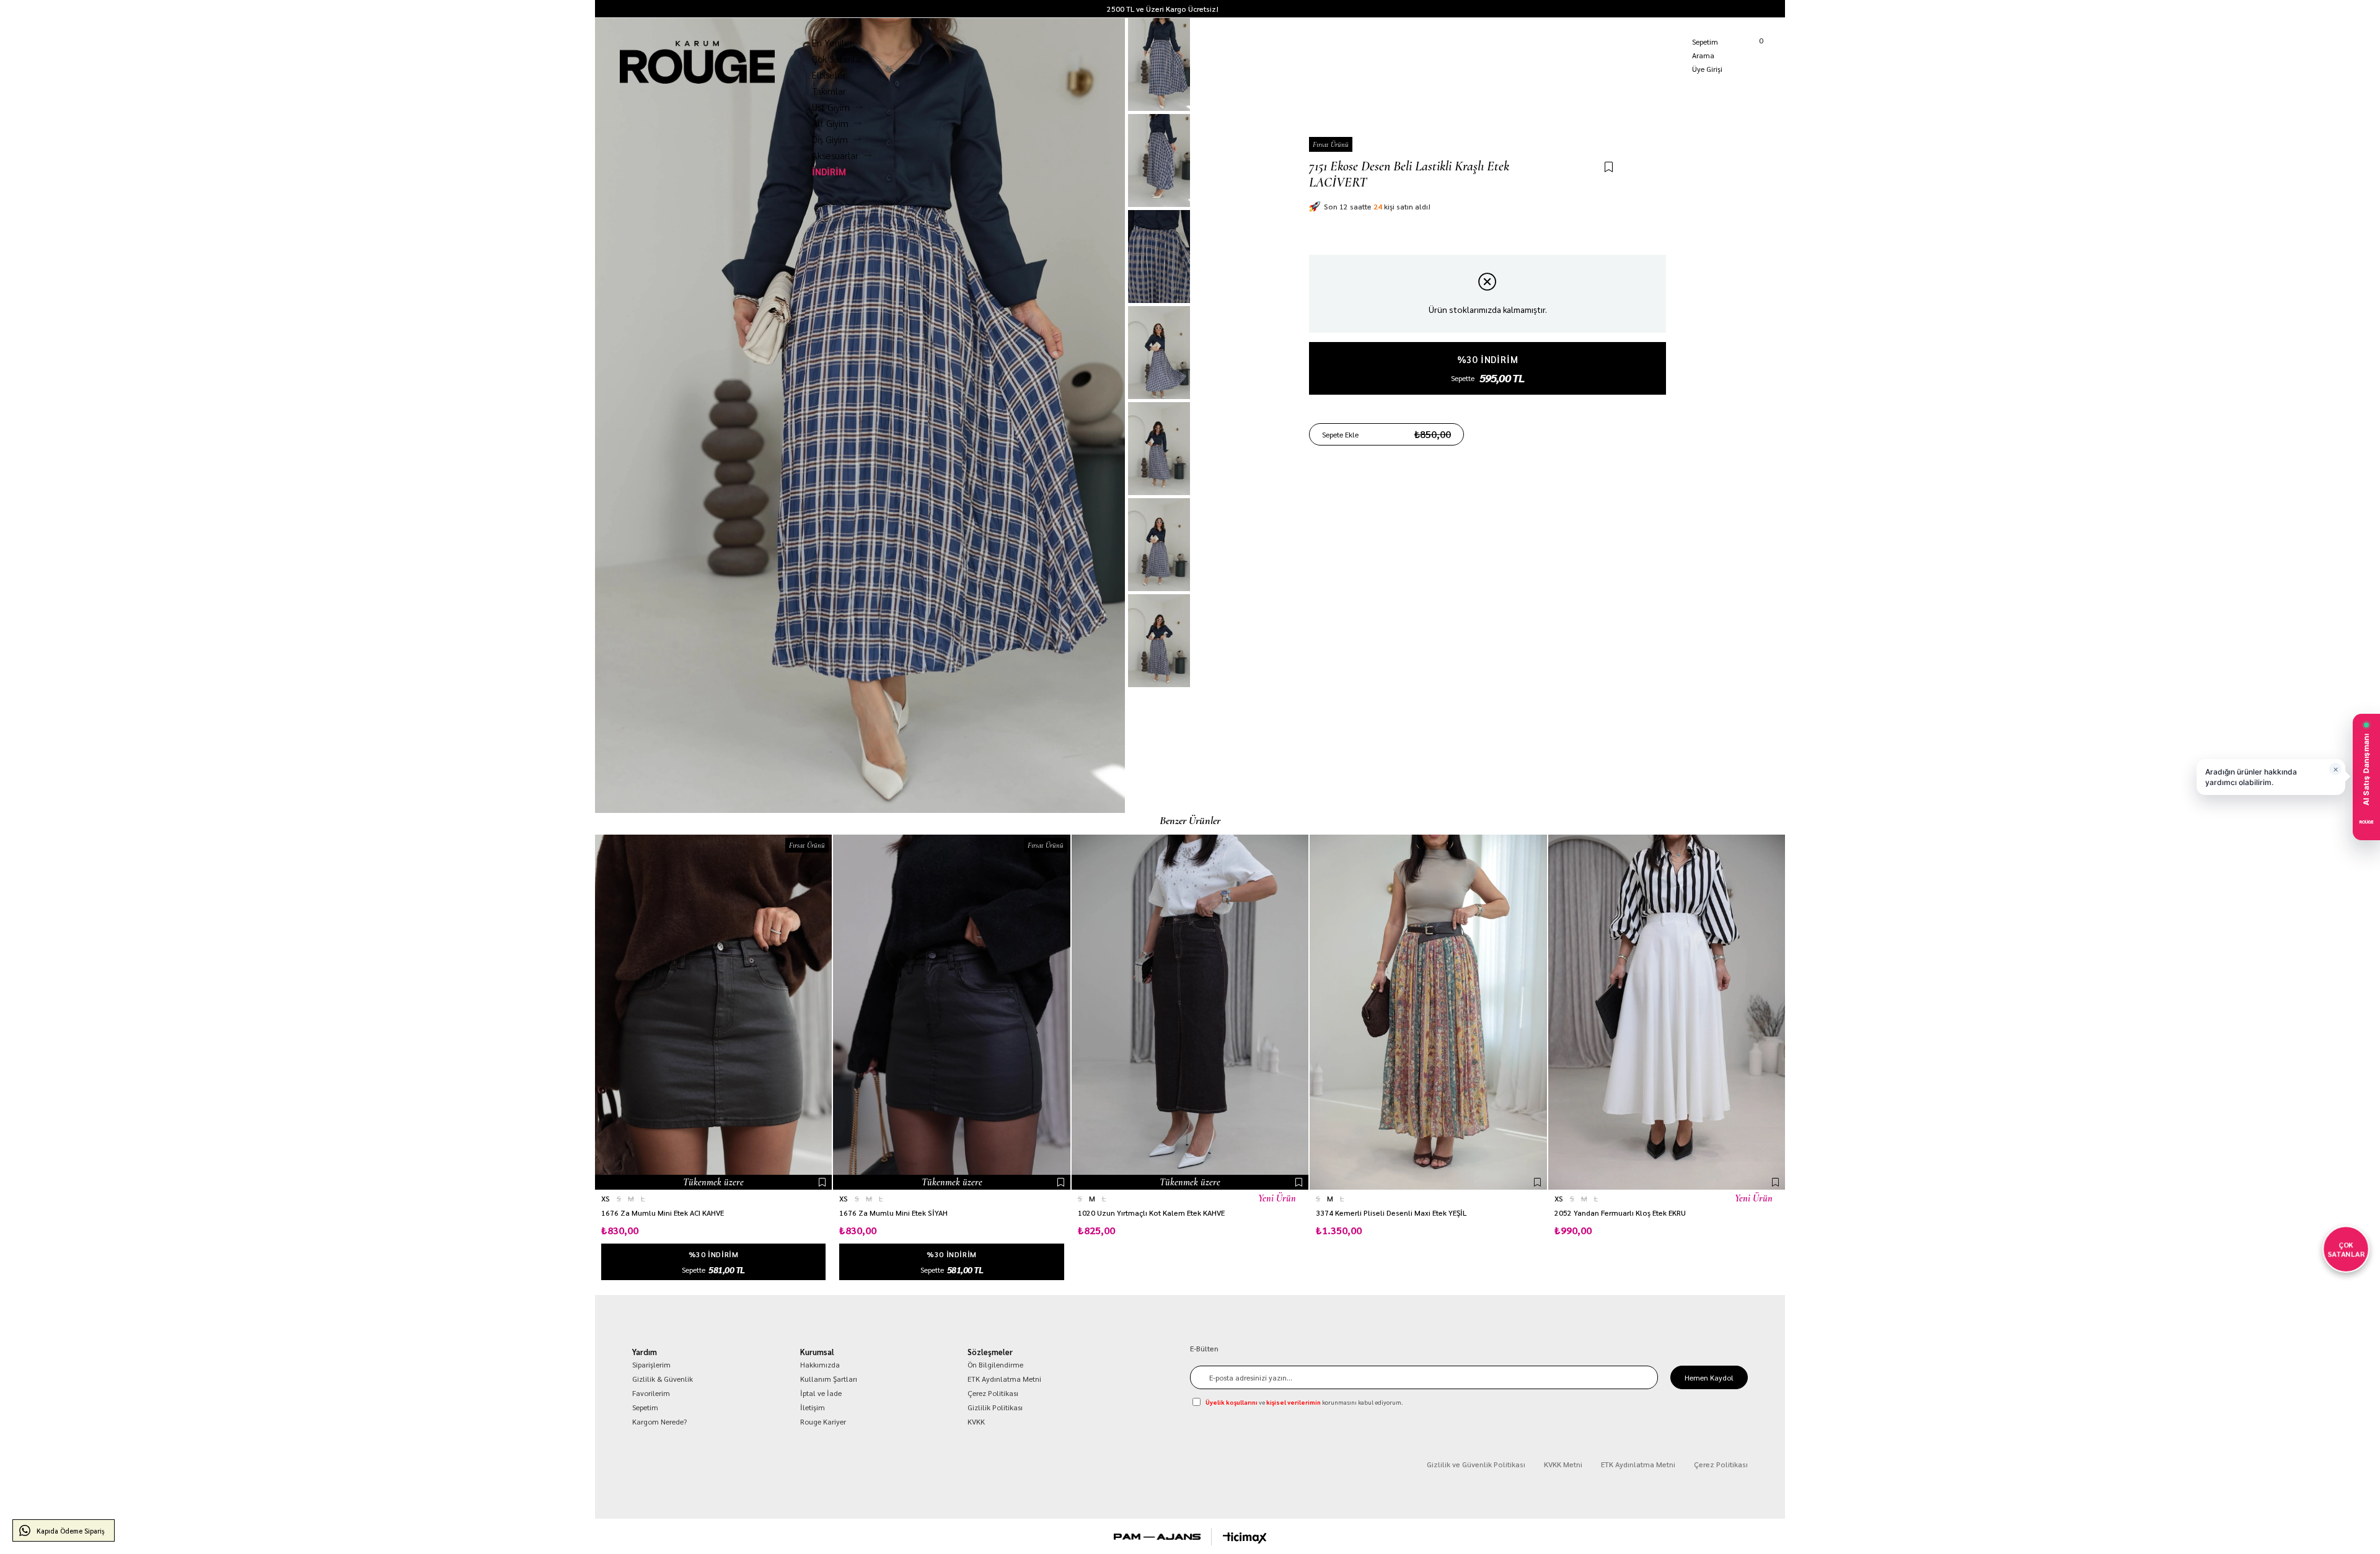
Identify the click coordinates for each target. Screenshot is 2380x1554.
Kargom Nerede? (1758, 9)
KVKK (976, 1421)
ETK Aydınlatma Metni (1004, 1379)
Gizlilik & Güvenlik (663, 1379)
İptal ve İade (821, 1393)
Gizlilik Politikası (995, 1407)
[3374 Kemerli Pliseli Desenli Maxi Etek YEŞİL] (1428, 1012)
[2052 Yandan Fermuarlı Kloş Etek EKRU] (1667, 1012)
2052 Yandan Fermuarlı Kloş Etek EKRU (1620, 1213)
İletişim (813, 1407)
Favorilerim (651, 1393)
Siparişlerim (651, 1364)
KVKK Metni (1563, 1464)
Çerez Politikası (993, 1393)
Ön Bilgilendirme (995, 1364)
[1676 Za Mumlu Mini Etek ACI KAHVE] (713, 1012)
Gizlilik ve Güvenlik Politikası (1476, 1464)
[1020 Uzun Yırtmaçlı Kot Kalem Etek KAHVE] (1190, 1012)
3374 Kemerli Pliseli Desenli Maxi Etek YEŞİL (1391, 1213)
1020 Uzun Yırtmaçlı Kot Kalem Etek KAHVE (1151, 1213)
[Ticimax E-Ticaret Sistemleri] (1245, 1538)
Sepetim (645, 1407)
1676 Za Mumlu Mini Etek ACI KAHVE (663, 1213)
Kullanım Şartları (829, 1379)
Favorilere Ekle (822, 1182)
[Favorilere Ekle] (1609, 168)
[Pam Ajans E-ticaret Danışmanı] (1157, 1537)
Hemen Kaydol (1709, 1377)
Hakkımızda (820, 1364)
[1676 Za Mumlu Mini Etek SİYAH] (951, 1012)
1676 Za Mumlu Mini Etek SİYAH (893, 1213)
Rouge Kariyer (823, 1421)
